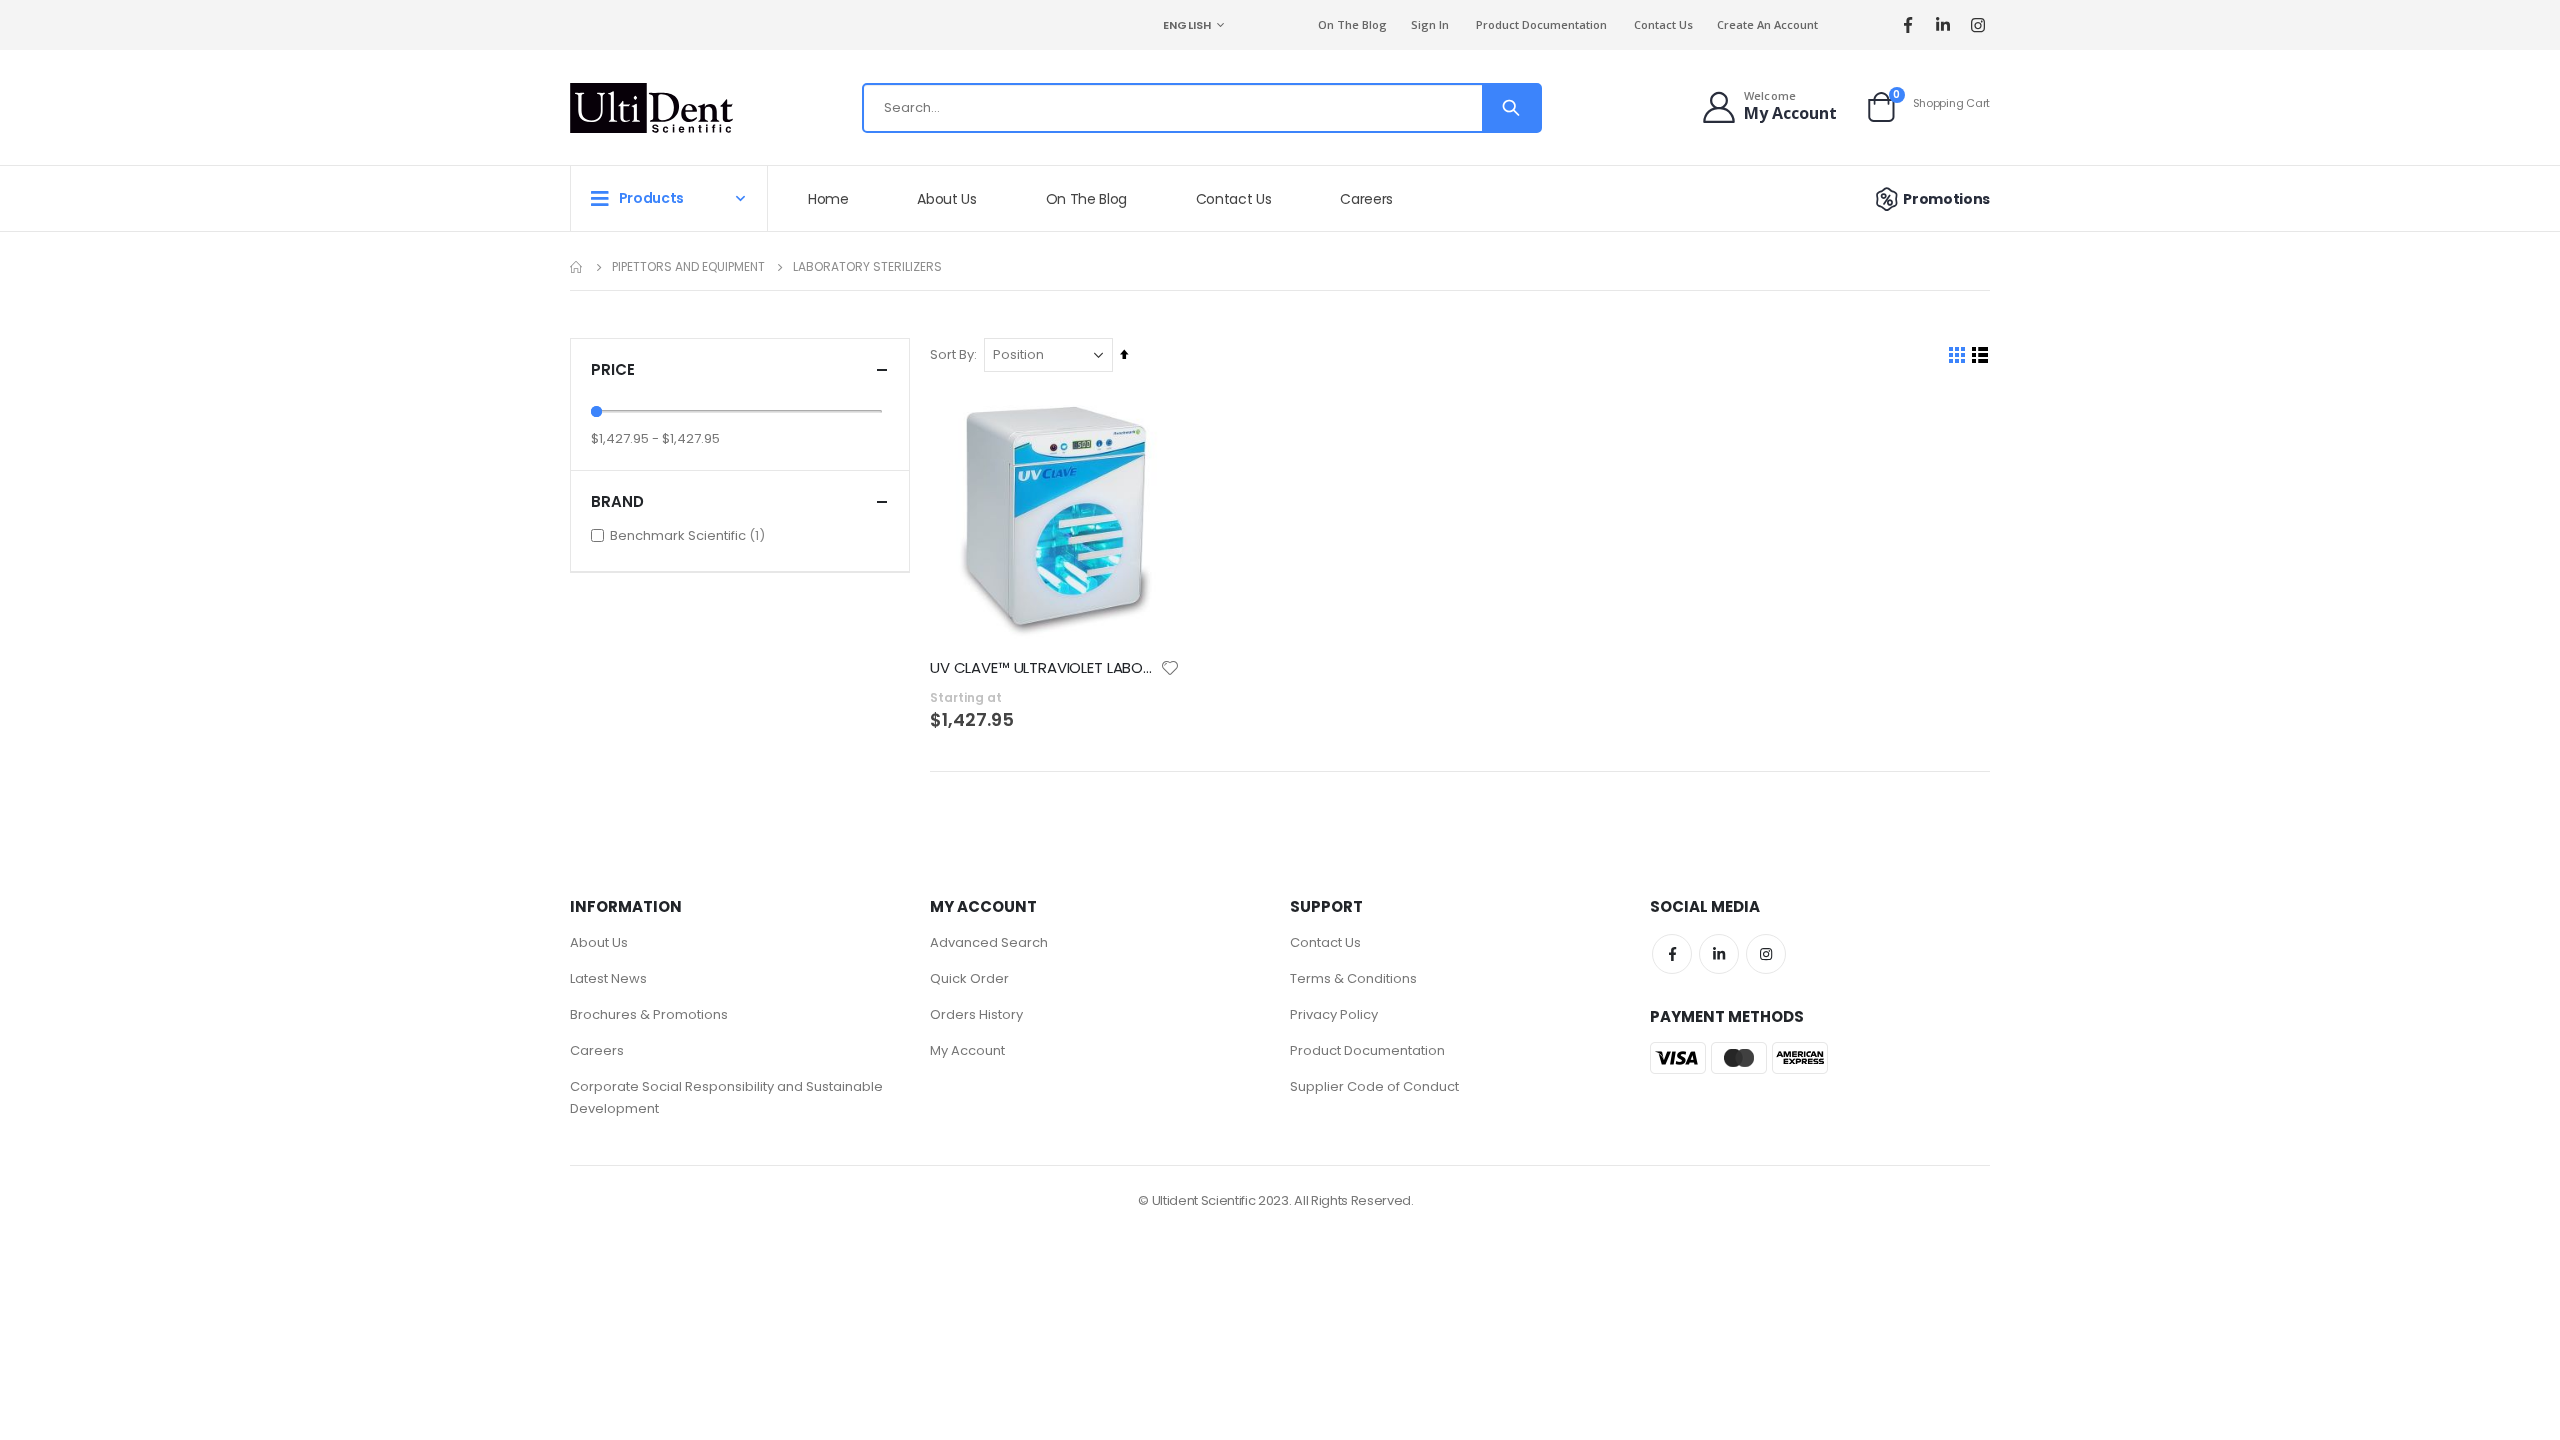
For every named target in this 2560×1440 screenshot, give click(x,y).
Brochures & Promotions (649, 1014)
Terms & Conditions (1353, 978)
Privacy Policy (1334, 1014)
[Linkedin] (1942, 25)
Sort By (952, 354)
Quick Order (969, 978)
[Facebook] (1907, 25)
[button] (1170, 668)
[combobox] (1202, 108)
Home (577, 267)
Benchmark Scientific (690, 535)
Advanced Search (989, 942)
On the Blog (1352, 24)
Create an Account (1767, 24)
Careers (597, 1050)
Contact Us (1663, 24)
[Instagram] (1977, 25)
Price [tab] (613, 369)
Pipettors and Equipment (688, 267)
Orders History (976, 1014)
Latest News (608, 978)
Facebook (1672, 954)
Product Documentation (1541, 24)
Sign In (1430, 24)
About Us (599, 942)
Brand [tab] (617, 501)
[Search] (1511, 108)
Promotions (1946, 199)
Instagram (1766, 954)
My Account (967, 1050)
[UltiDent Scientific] (651, 108)
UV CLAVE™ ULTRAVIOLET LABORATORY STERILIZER (1045, 668)
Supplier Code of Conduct (1374, 1086)
